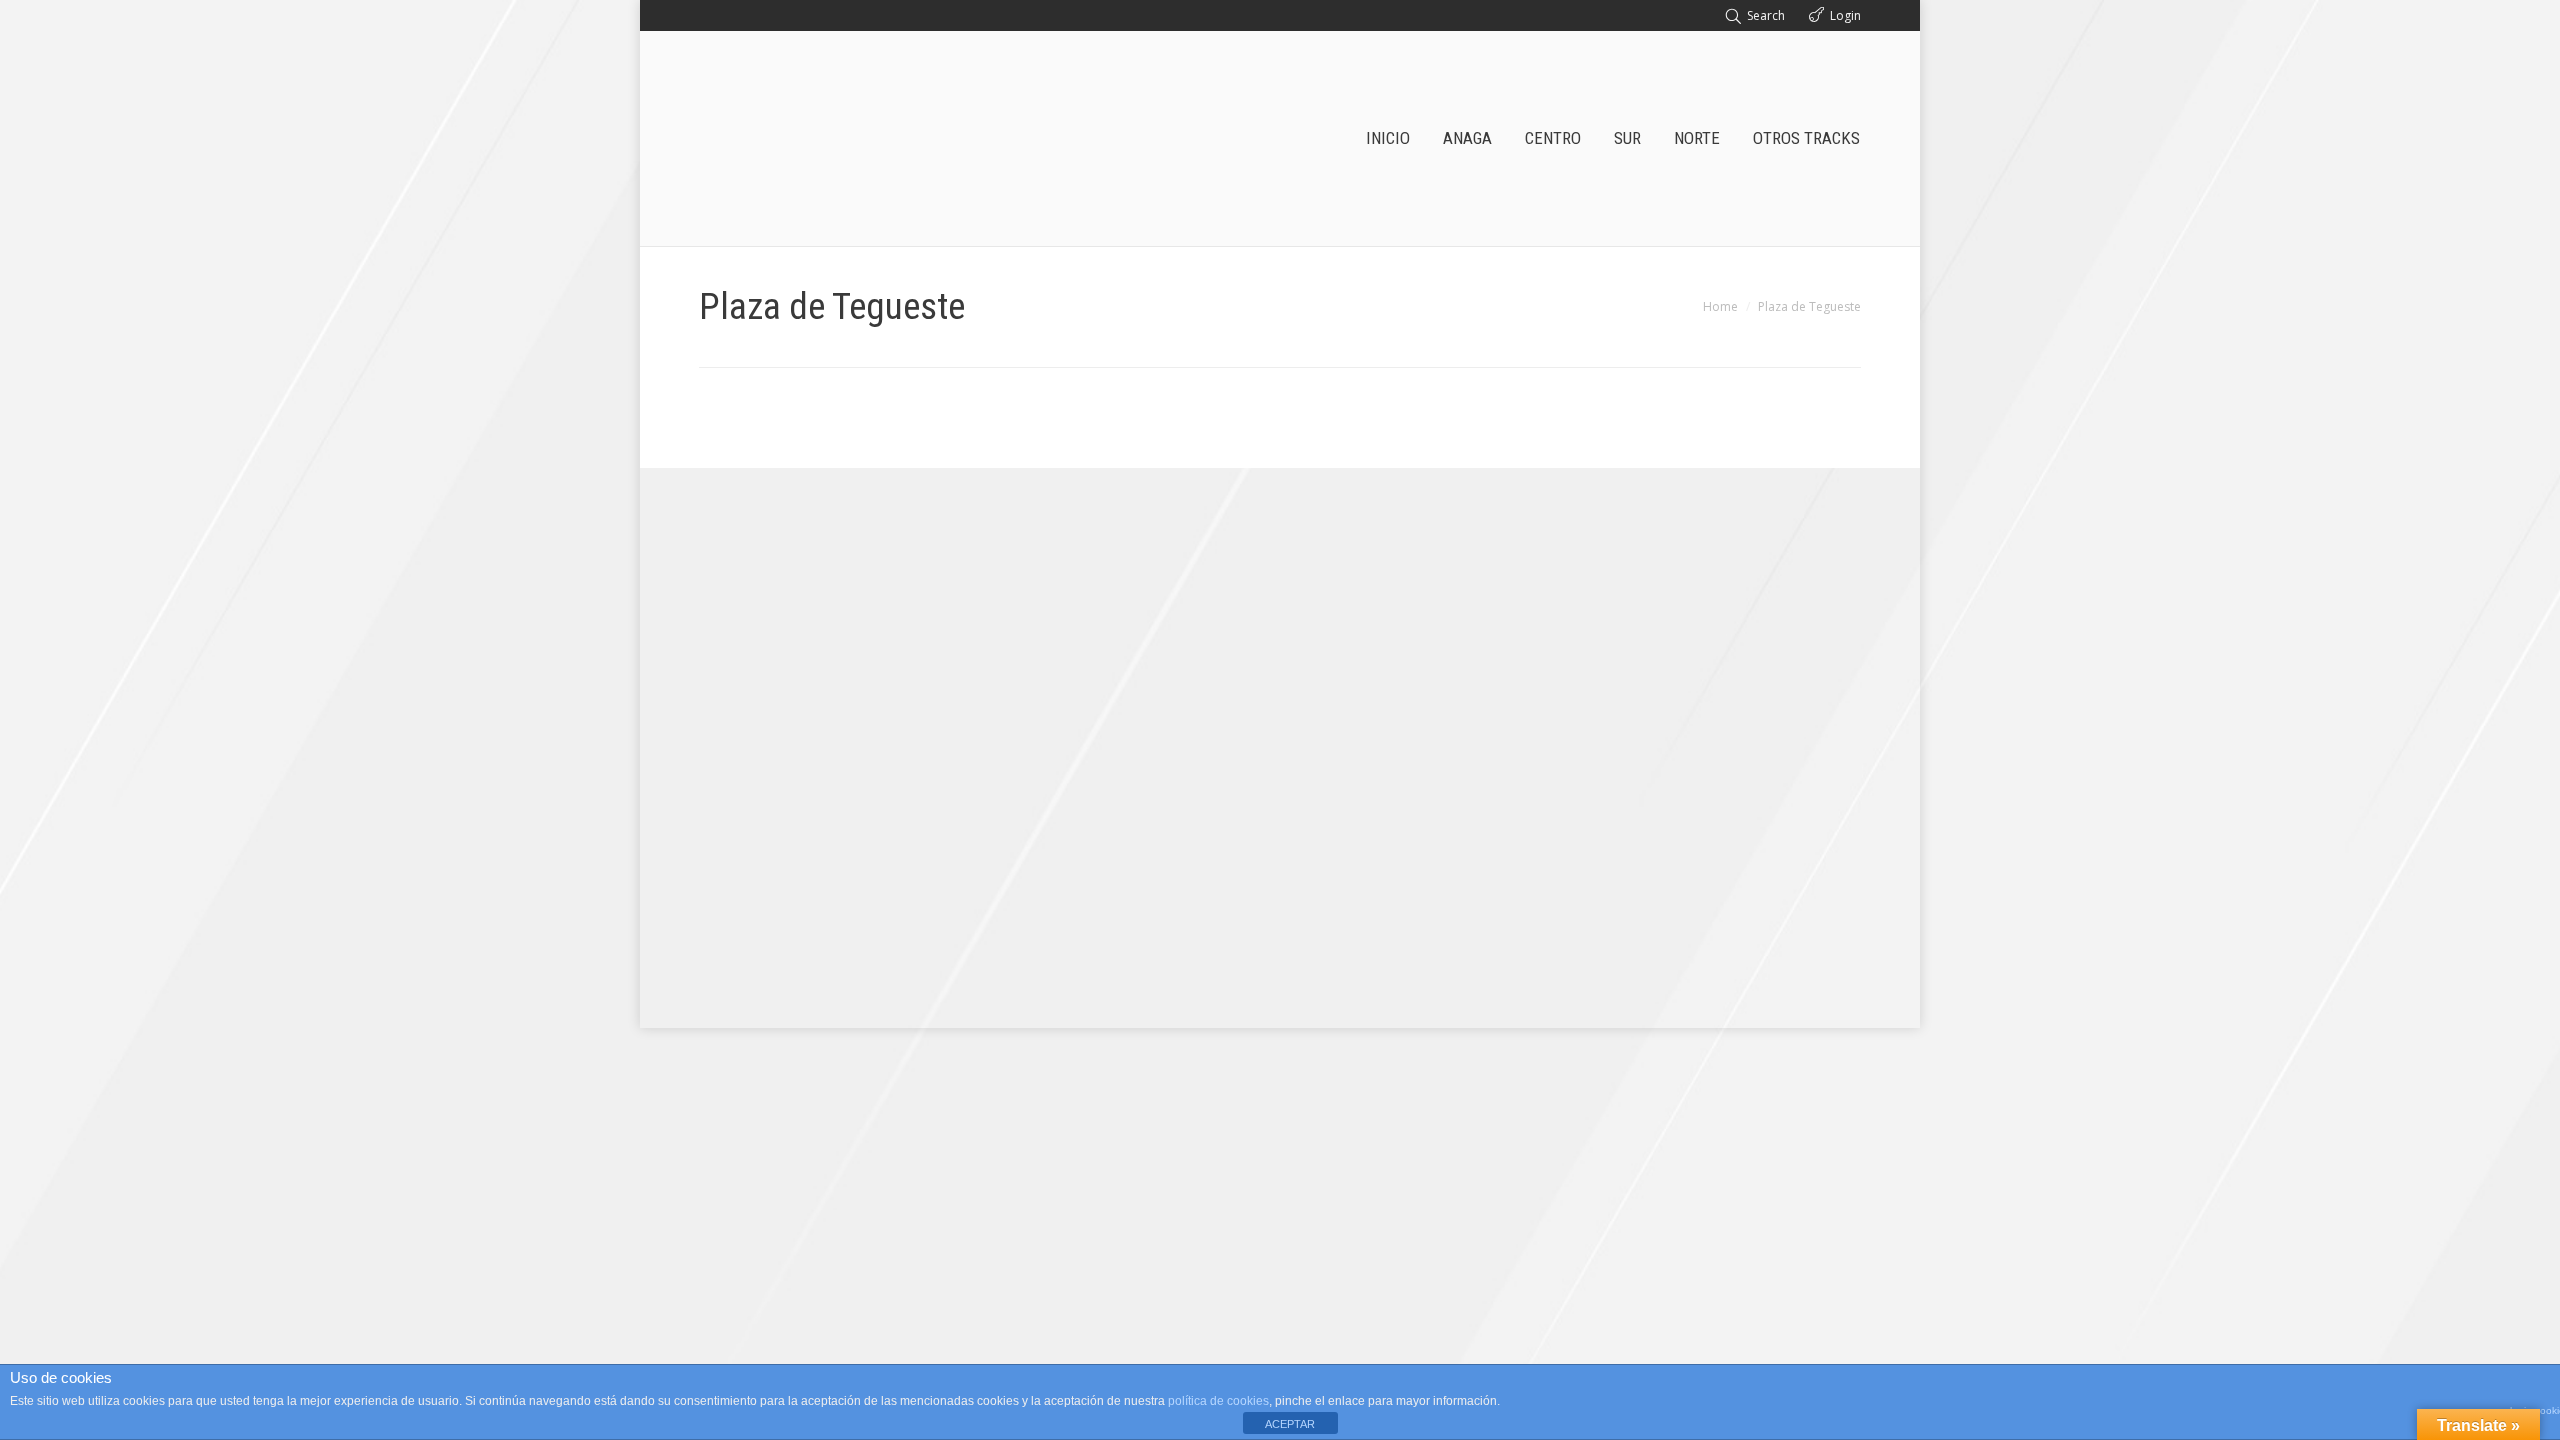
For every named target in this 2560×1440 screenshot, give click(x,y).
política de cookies (1218, 1401)
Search (1766, 15)
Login (1845, 15)
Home (1720, 306)
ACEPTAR (1290, 1424)
